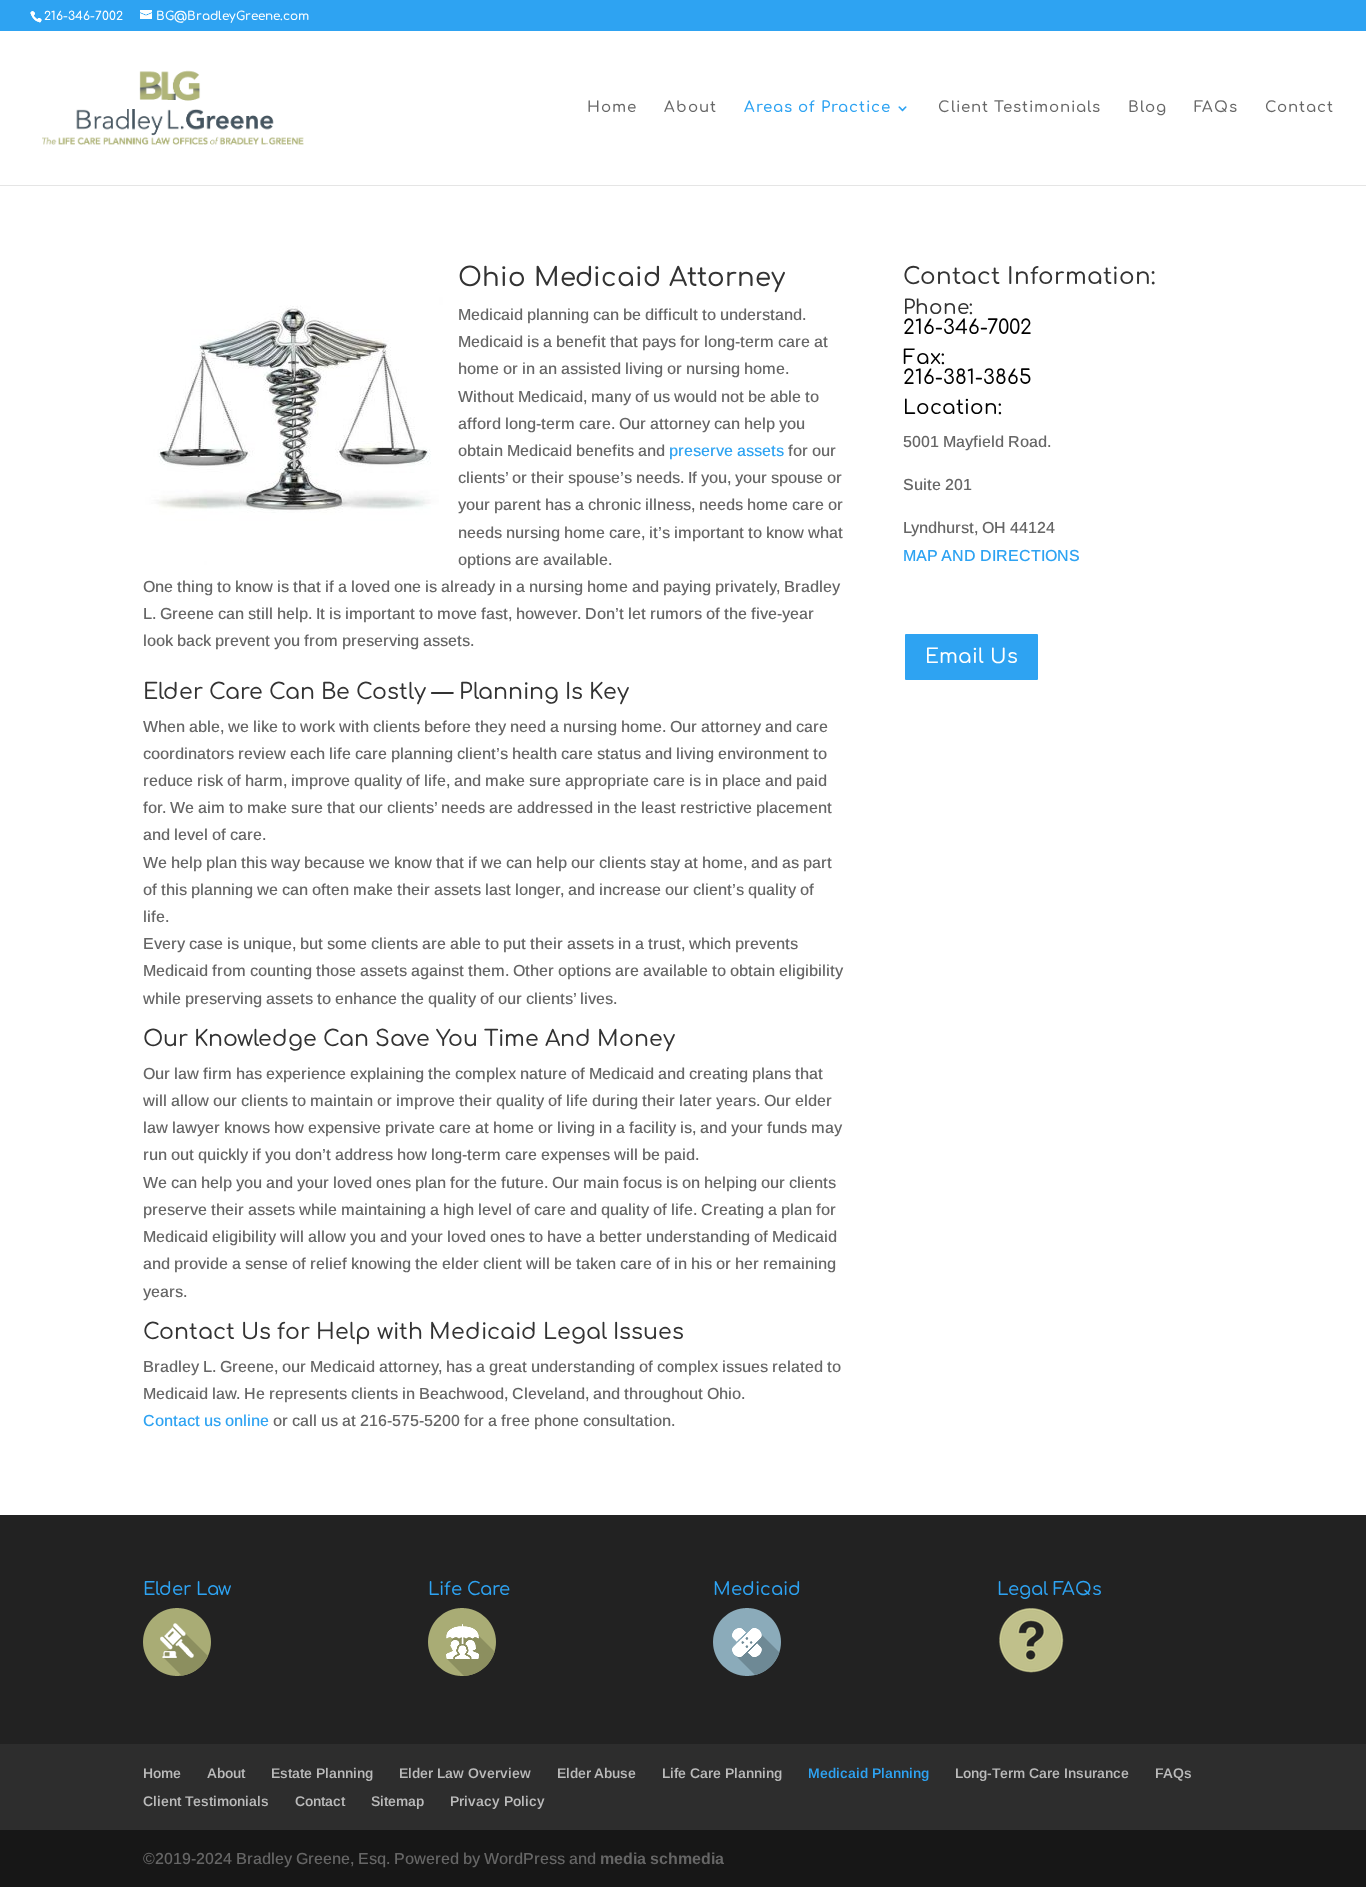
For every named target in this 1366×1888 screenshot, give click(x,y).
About (690, 108)
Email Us (971, 656)
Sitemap (397, 1801)
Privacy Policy (497, 1801)
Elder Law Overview (465, 1773)
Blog (1147, 108)
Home (612, 108)
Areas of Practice (817, 108)
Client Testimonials (1019, 108)
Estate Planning (322, 1773)
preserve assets (726, 450)
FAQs (1216, 108)
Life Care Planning (722, 1773)
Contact (1299, 108)
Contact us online (206, 1420)
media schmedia (662, 1858)
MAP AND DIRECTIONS (991, 555)
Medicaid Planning (868, 1773)
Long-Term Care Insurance (1042, 1773)
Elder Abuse (596, 1773)
